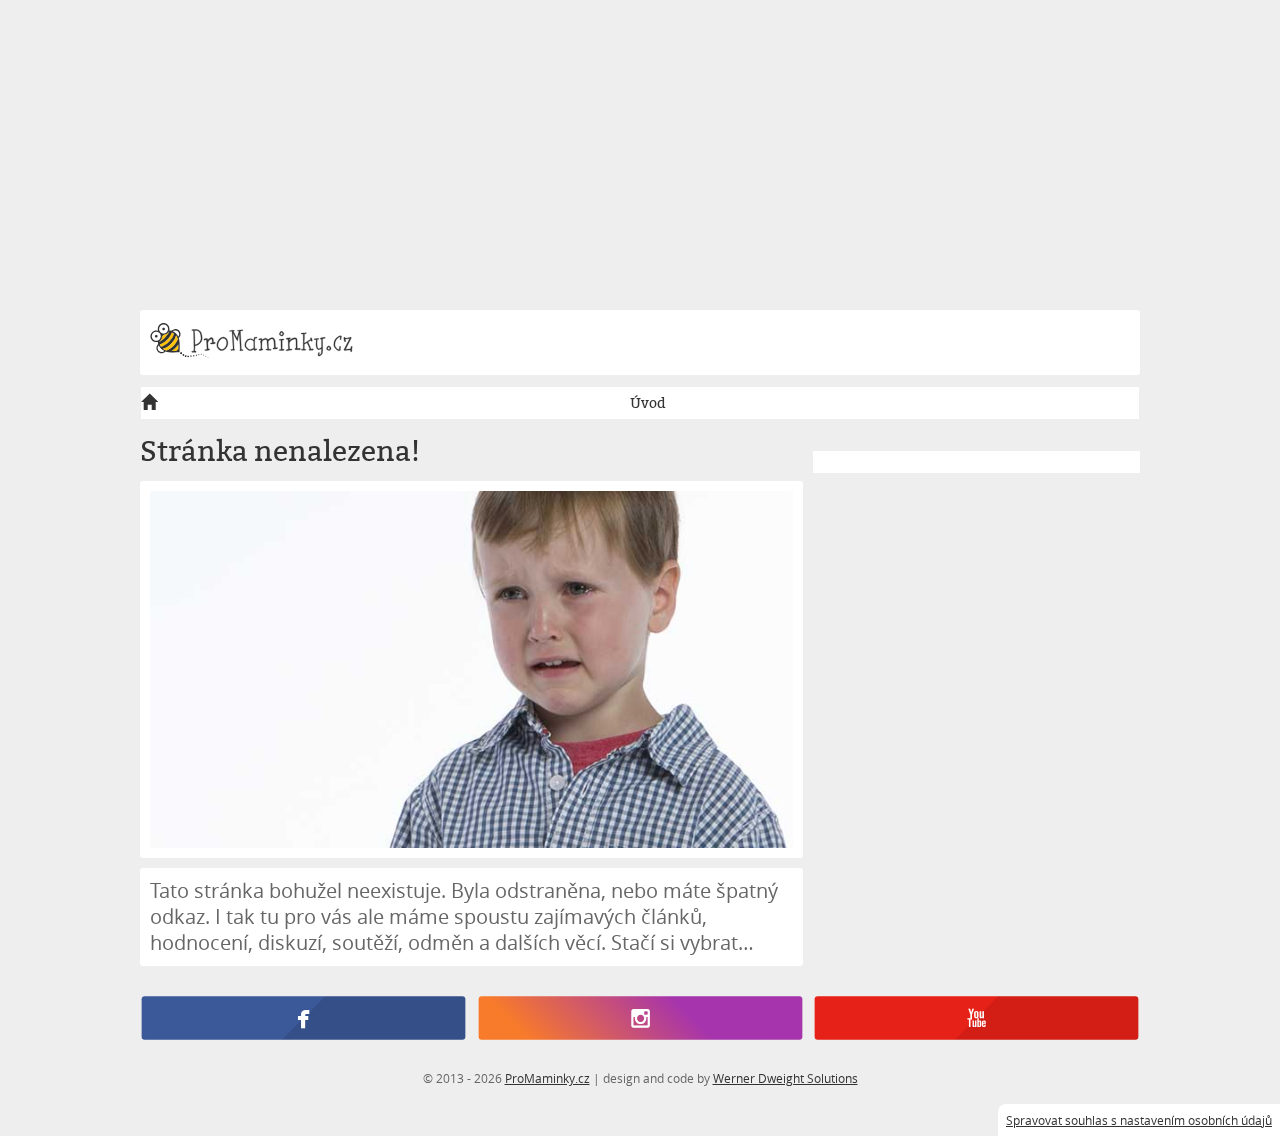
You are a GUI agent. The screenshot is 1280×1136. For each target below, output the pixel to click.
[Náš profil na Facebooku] (303, 1019)
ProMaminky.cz (547, 1078)
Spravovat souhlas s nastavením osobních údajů (1139, 1120)
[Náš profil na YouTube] (976, 1019)
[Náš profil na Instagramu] (639, 1019)
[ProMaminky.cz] (260, 342)
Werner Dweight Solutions (785, 1078)
